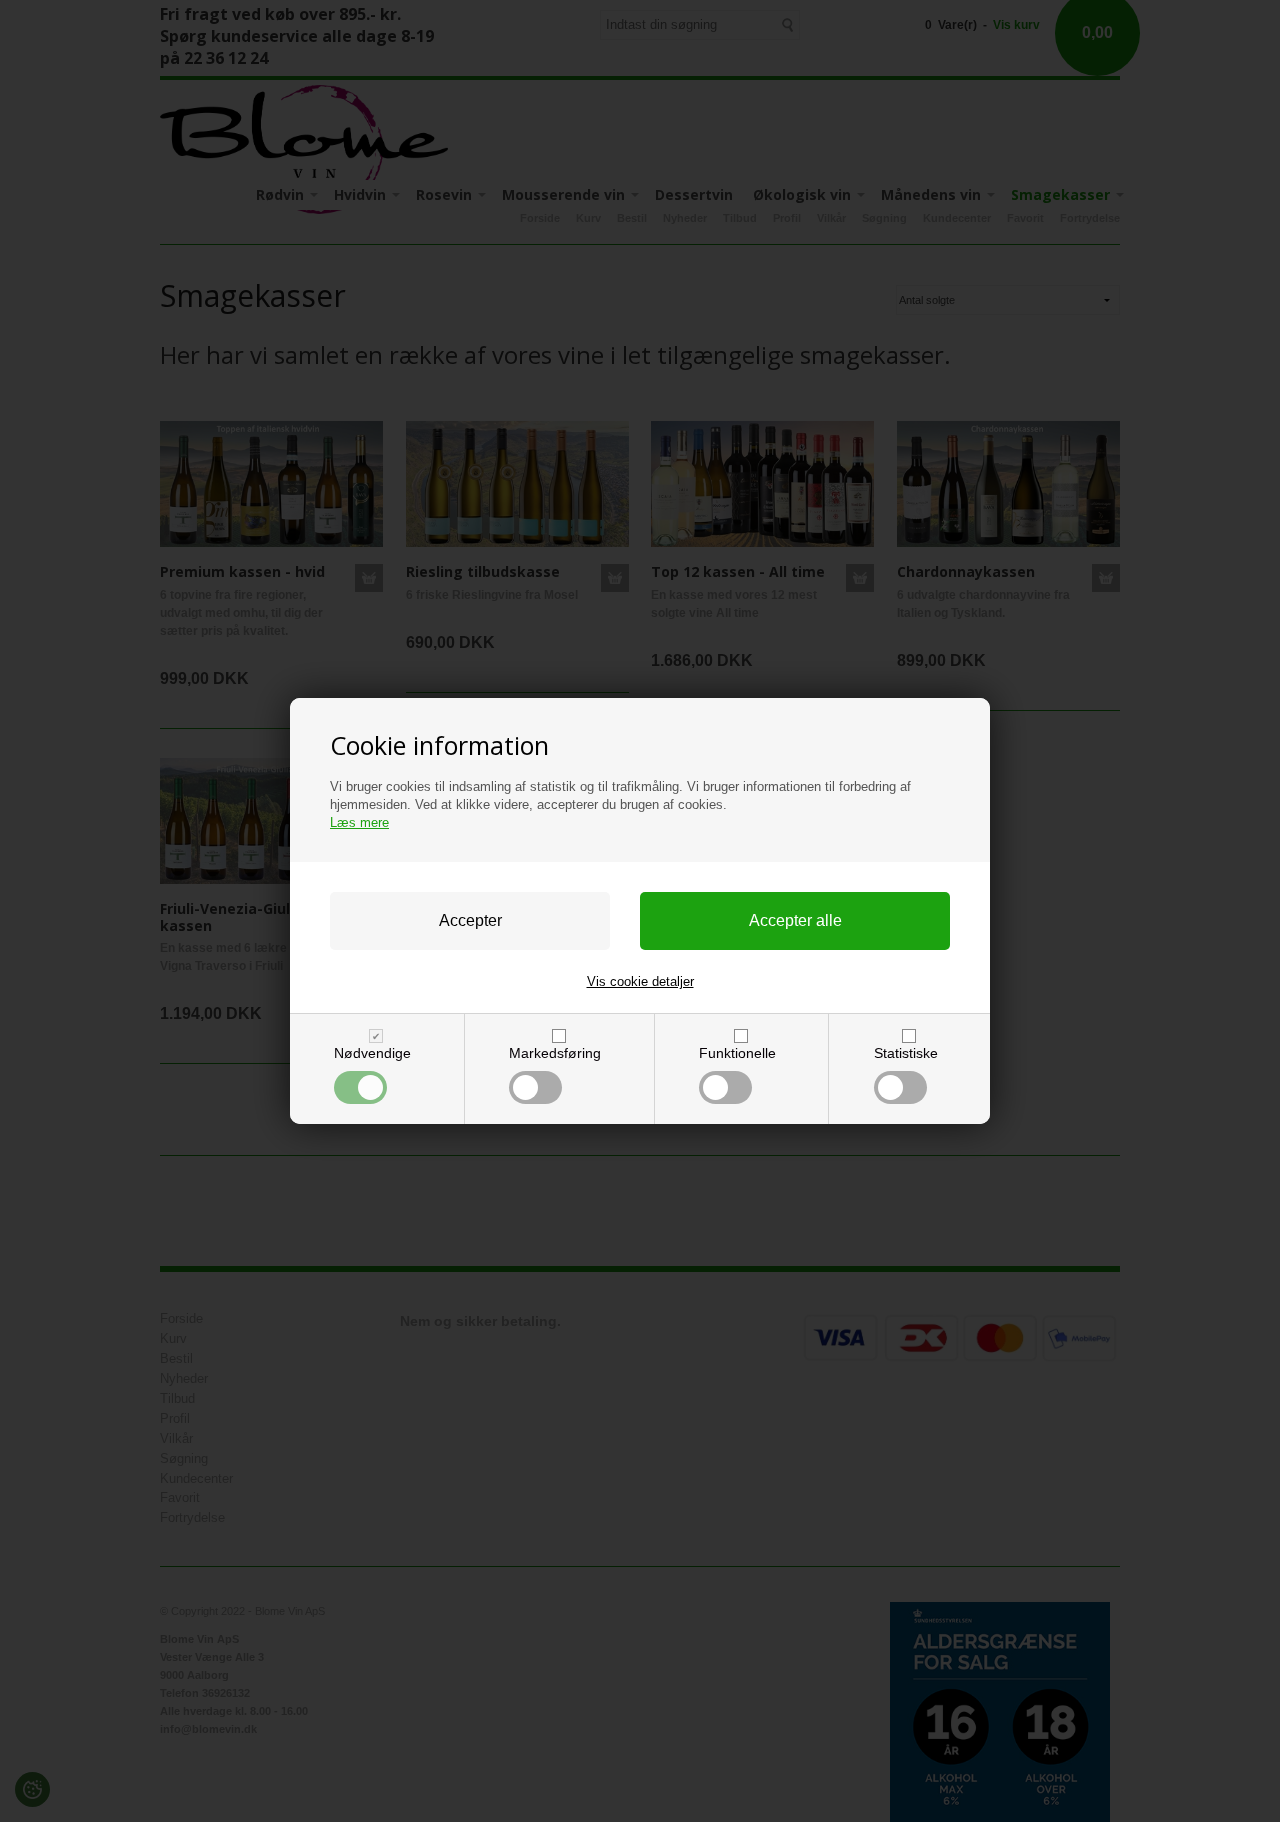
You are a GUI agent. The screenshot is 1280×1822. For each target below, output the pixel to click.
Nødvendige (372, 1053)
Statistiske (906, 1053)
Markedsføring (555, 1053)
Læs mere (359, 822)
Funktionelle (737, 1053)
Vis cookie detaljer (640, 981)
